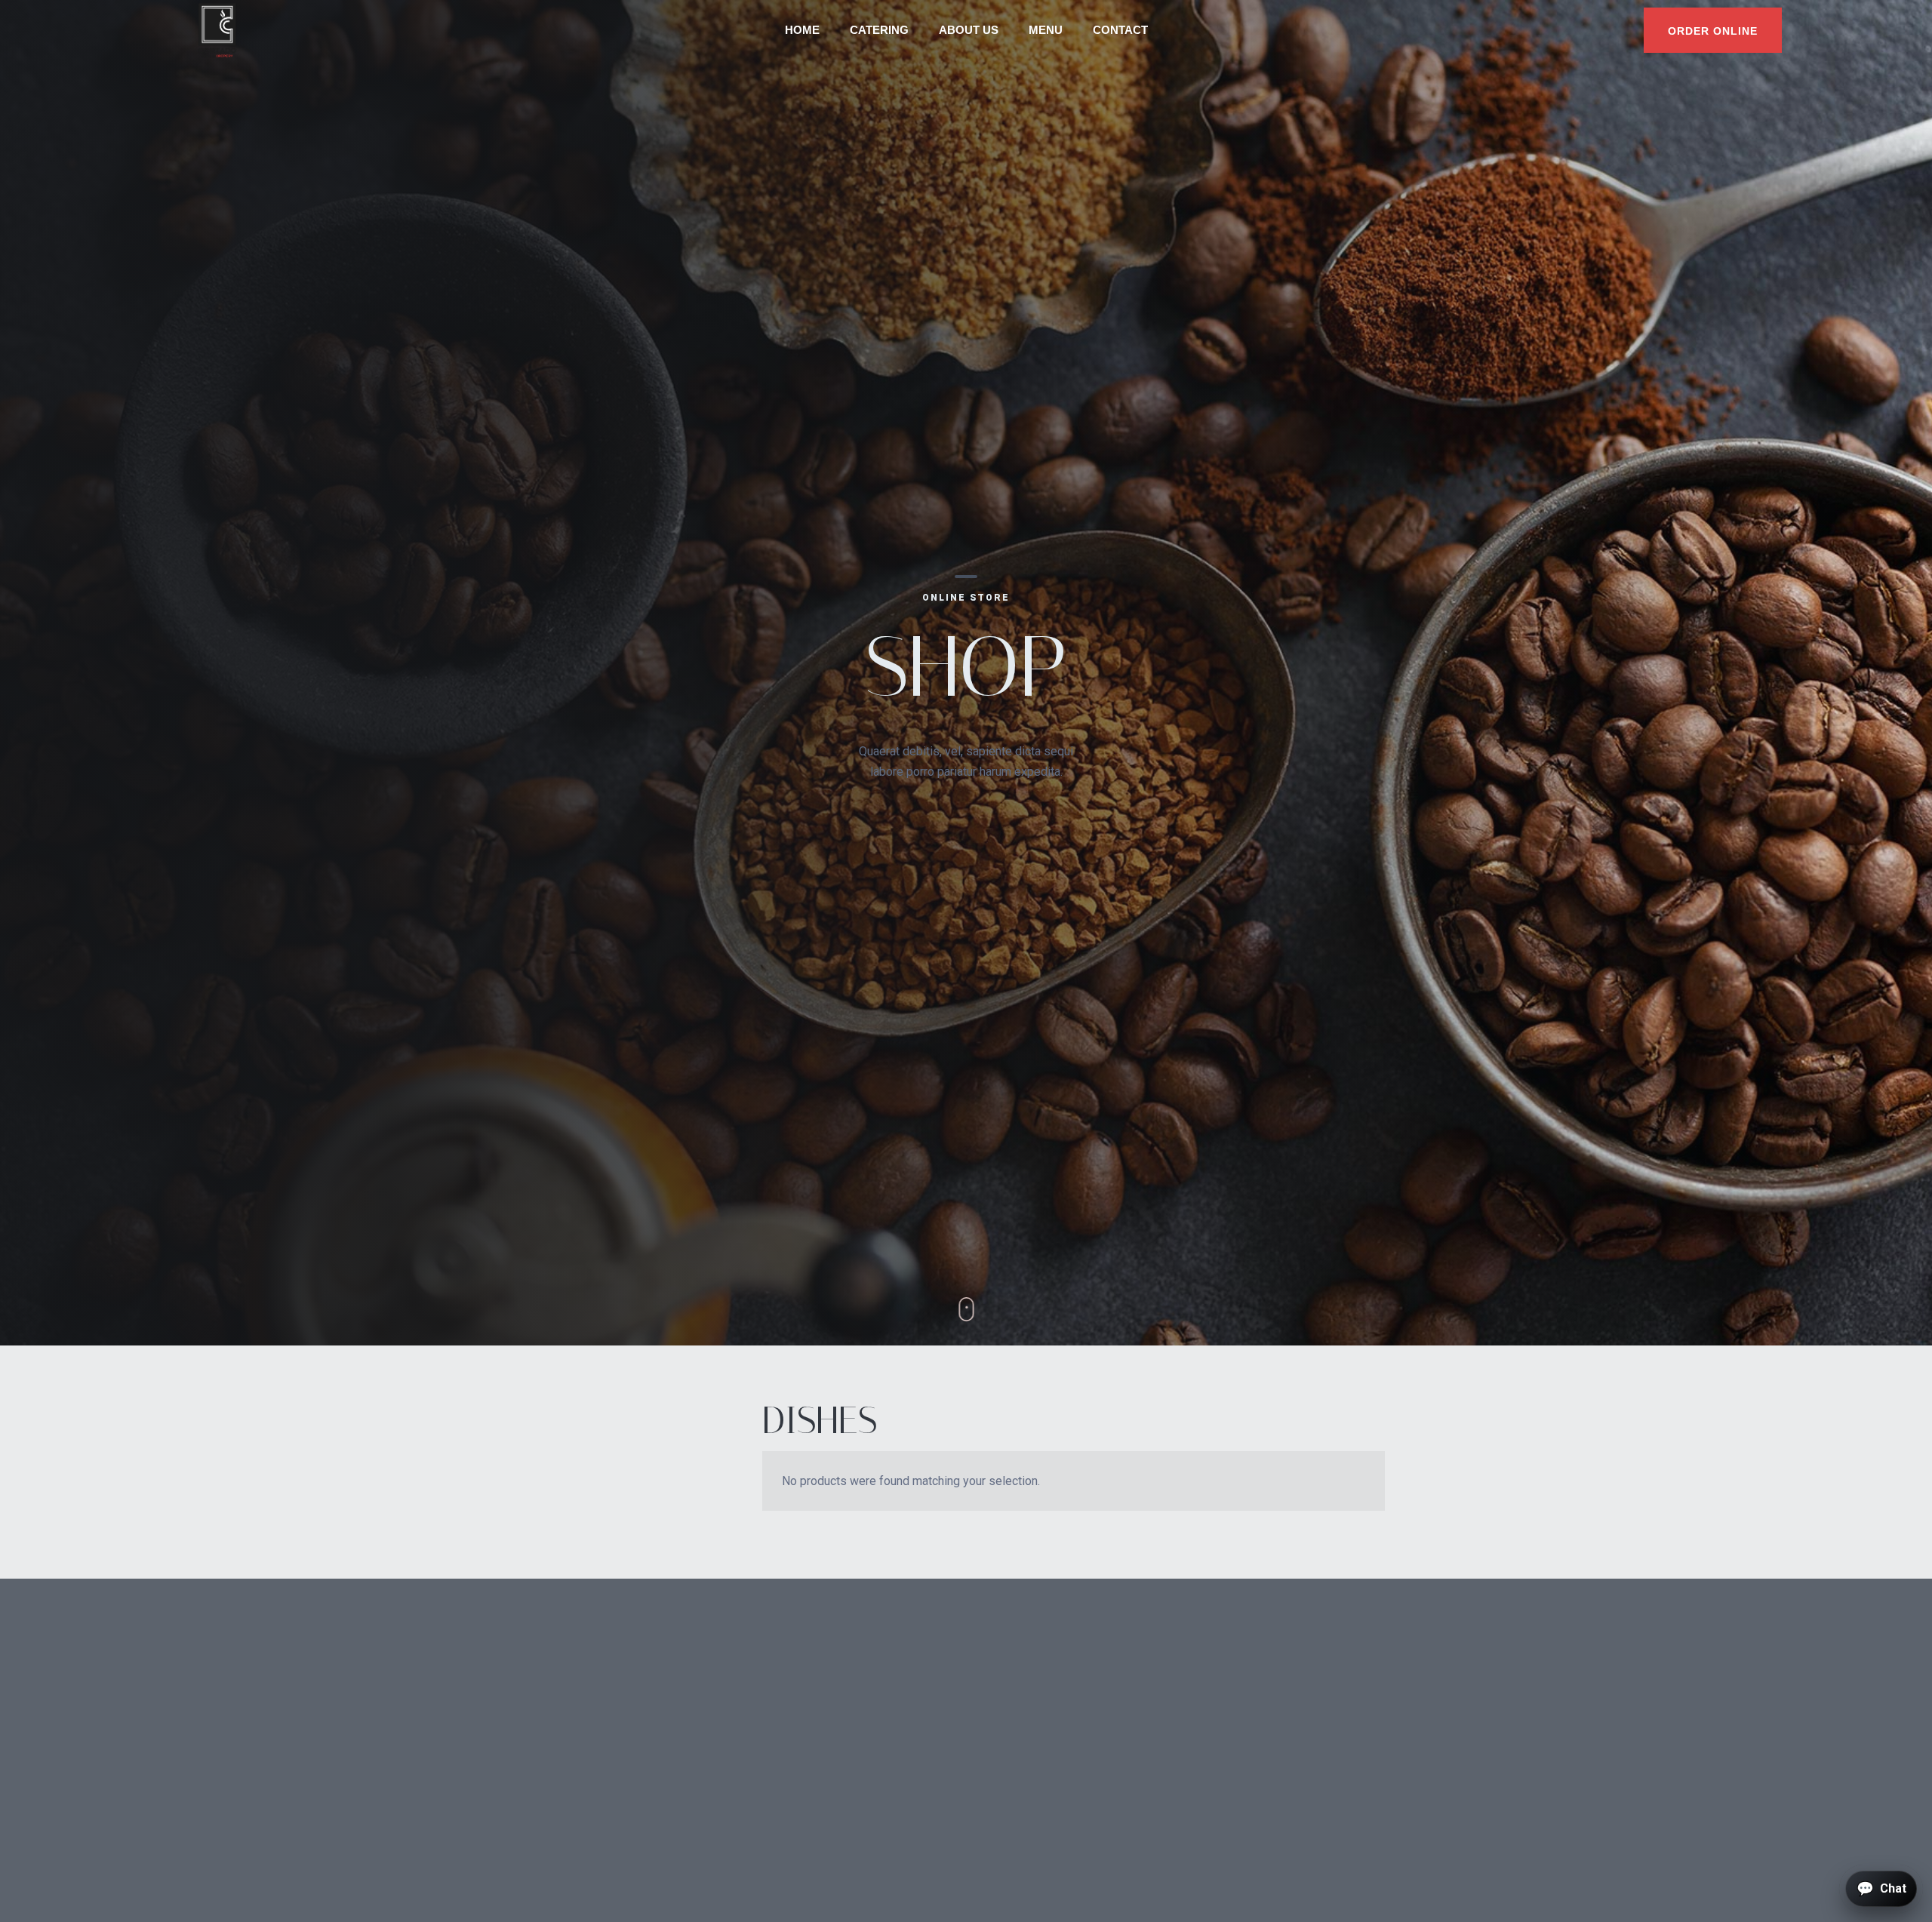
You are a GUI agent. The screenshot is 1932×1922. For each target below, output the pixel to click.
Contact (1120, 30)
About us (969, 30)
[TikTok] (1400, 1581)
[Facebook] (1361, 1581)
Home (802, 30)
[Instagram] (1380, 1581)
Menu (1046, 30)
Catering (879, 30)
